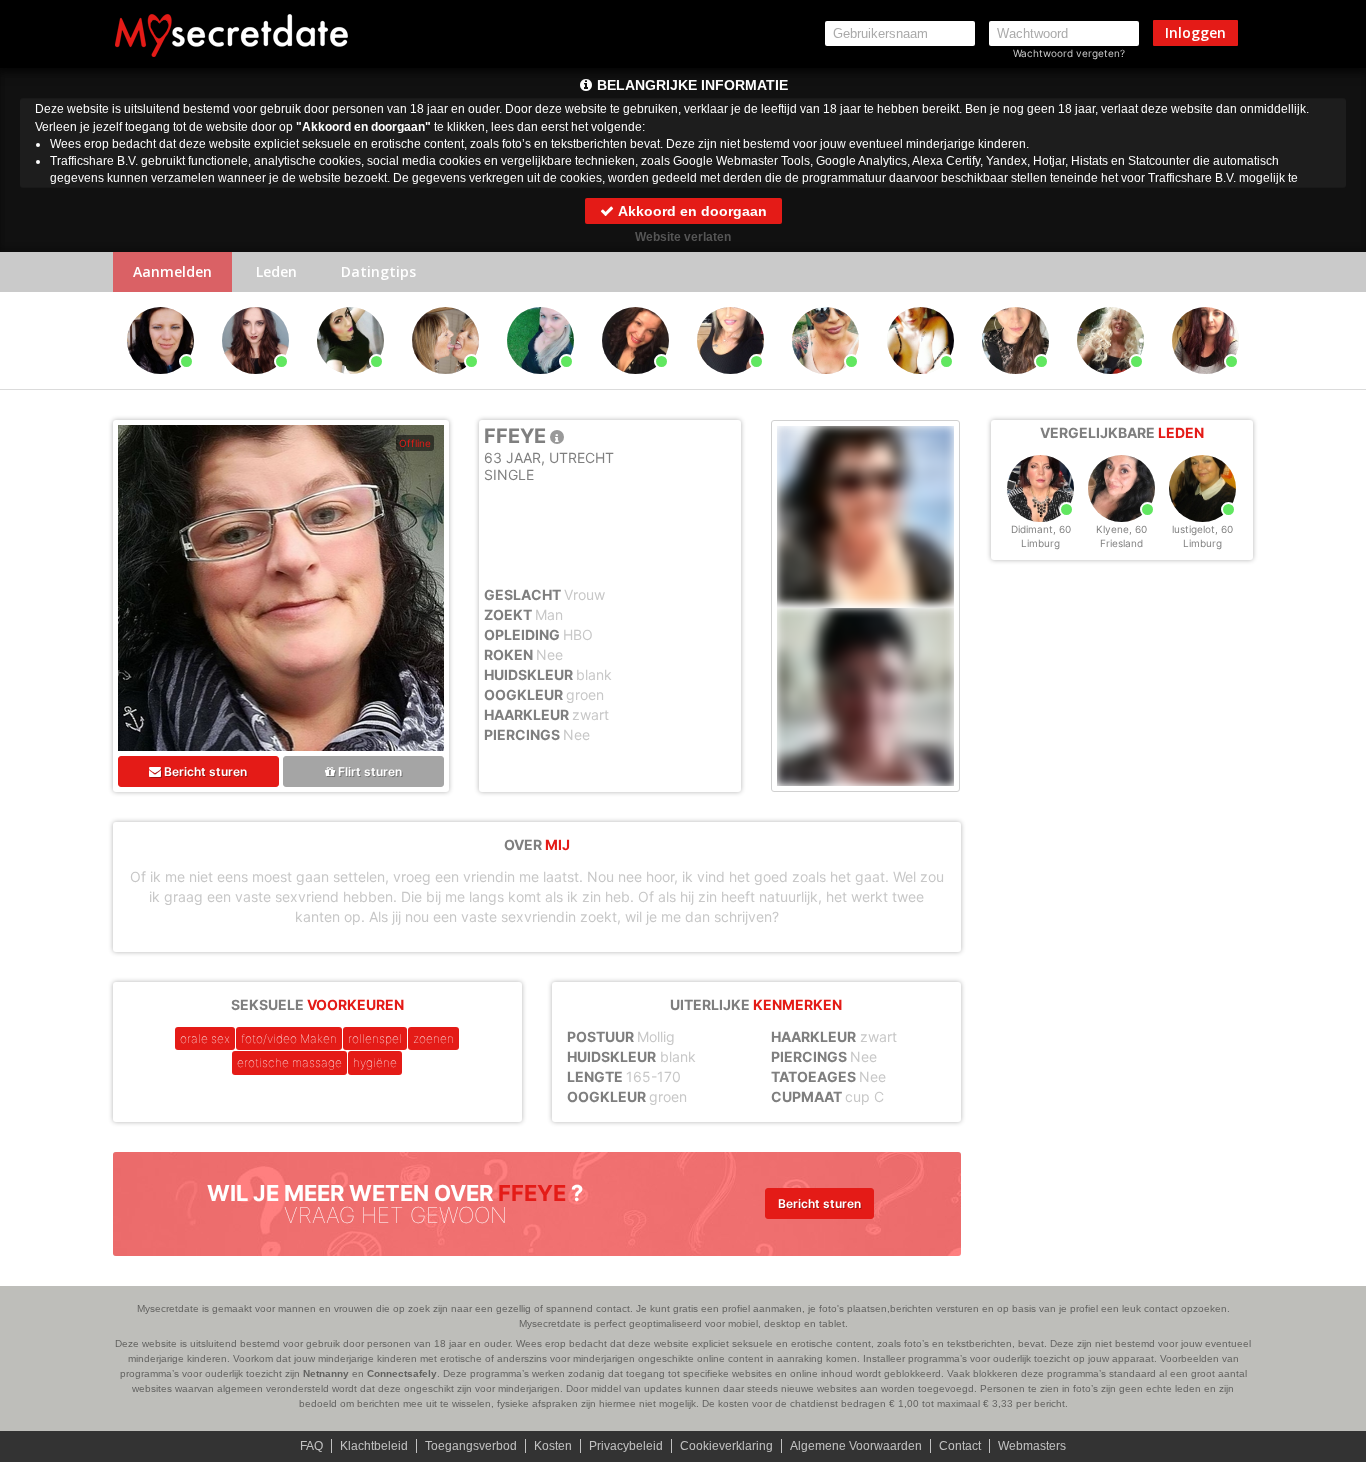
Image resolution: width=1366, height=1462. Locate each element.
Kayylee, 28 (1016, 383)
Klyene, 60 (1121, 529)
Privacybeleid (626, 1446)
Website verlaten (683, 237)
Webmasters (1032, 1446)
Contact (960, 1446)
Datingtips (378, 271)
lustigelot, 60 (1202, 529)
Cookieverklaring (726, 1446)
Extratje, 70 (445, 383)
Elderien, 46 (920, 383)
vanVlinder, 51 (160, 383)
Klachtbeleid (374, 1446)
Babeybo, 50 (730, 383)
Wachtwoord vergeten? (1069, 53)
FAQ (311, 1446)
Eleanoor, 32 (256, 383)
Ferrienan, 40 (636, 383)
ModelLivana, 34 (827, 383)
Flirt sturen (368, 771)
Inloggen (1195, 32)
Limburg (1040, 543)
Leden (276, 271)
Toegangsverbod (471, 1446)
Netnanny (326, 1373)
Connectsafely (402, 1373)
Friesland (1121, 543)
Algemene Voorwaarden (856, 1446)
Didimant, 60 (1041, 529)
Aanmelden (172, 271)
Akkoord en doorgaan (691, 211)
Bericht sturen (204, 771)
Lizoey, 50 (1205, 383)
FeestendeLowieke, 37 (543, 383)
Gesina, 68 (1111, 383)
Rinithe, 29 (350, 383)
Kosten (553, 1446)
